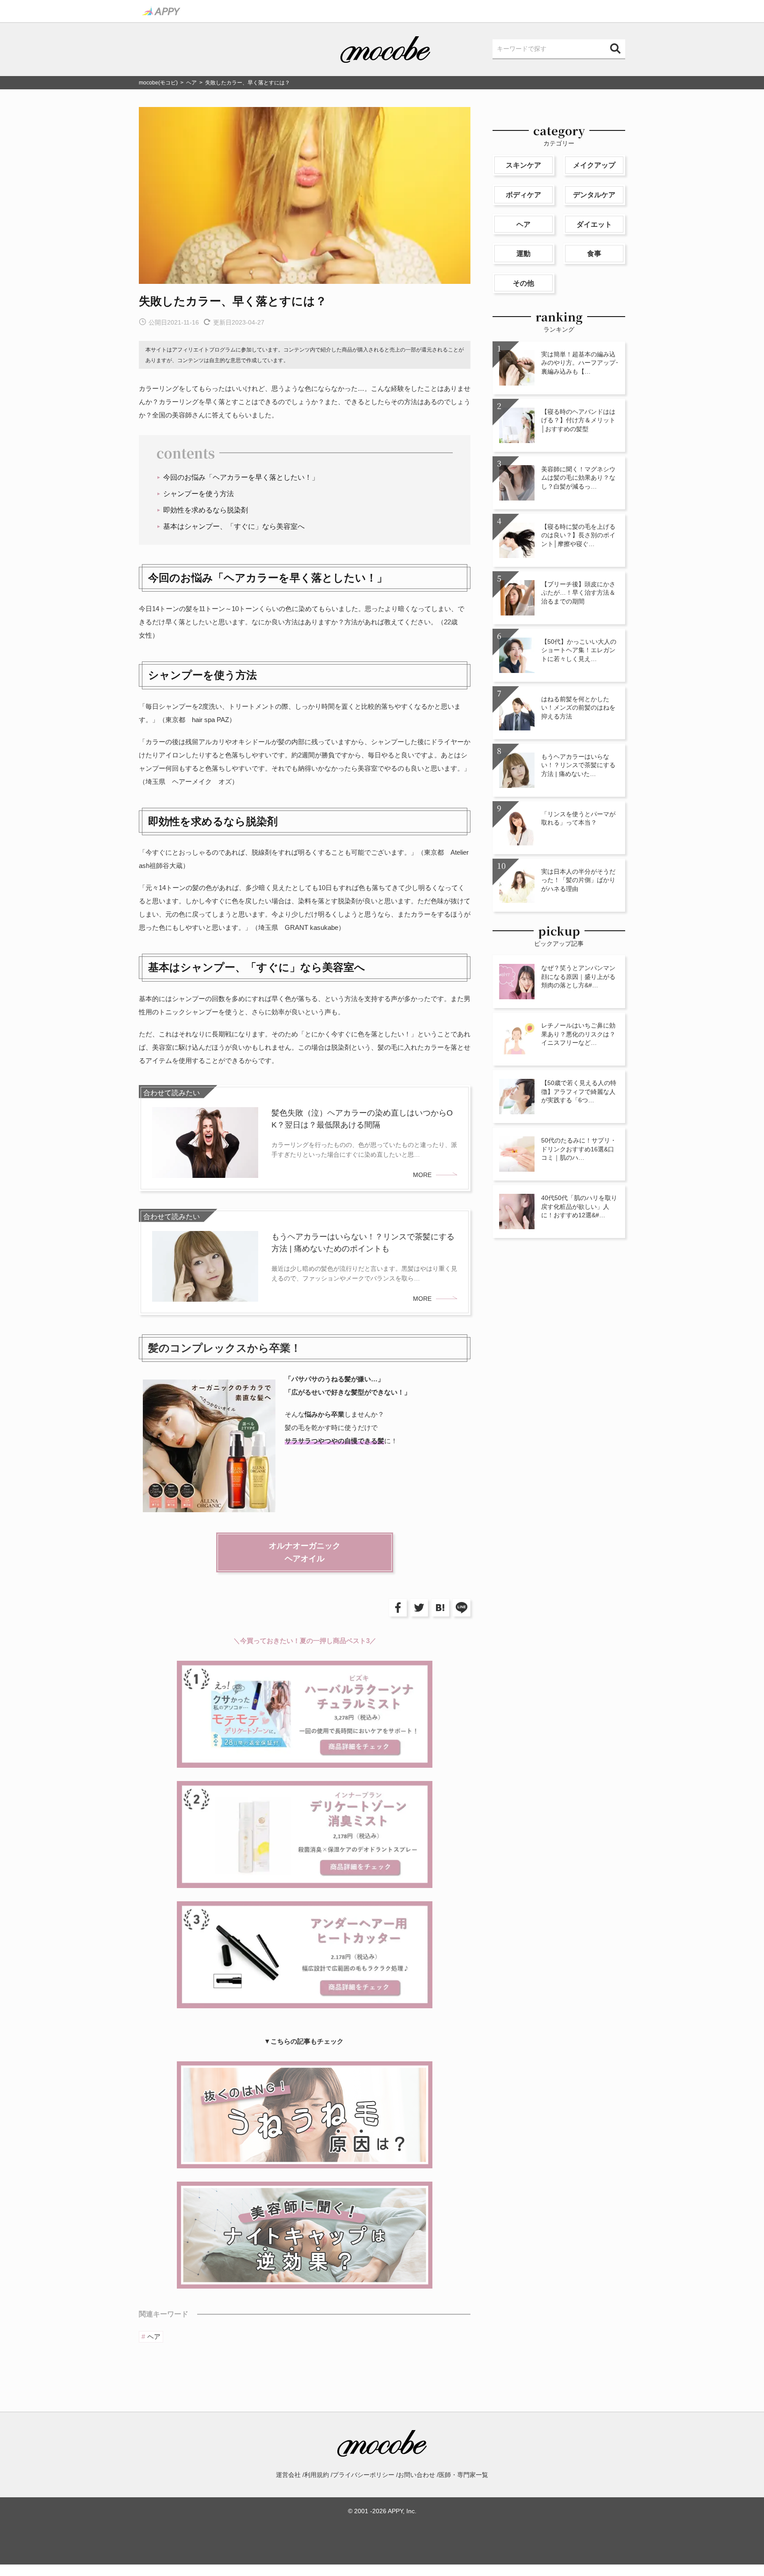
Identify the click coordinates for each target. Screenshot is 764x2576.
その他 (523, 283)
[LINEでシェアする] (460, 1608)
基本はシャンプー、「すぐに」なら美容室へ (234, 526)
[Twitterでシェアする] (417, 1608)
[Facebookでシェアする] (396, 1608)
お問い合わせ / (418, 2475)
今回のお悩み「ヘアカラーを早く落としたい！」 (241, 477)
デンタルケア (594, 195)
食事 (594, 254)
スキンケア (523, 165)
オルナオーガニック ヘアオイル (305, 1552)
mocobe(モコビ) (158, 83)
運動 (523, 254)
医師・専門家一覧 (463, 2475)
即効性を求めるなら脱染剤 (206, 510)
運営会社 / (290, 2475)
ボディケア (523, 195)
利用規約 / (318, 2475)
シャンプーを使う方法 (199, 494)
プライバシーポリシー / (365, 2475)
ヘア (191, 83)
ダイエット (594, 224)
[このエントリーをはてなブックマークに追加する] (439, 1608)
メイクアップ (594, 165)
